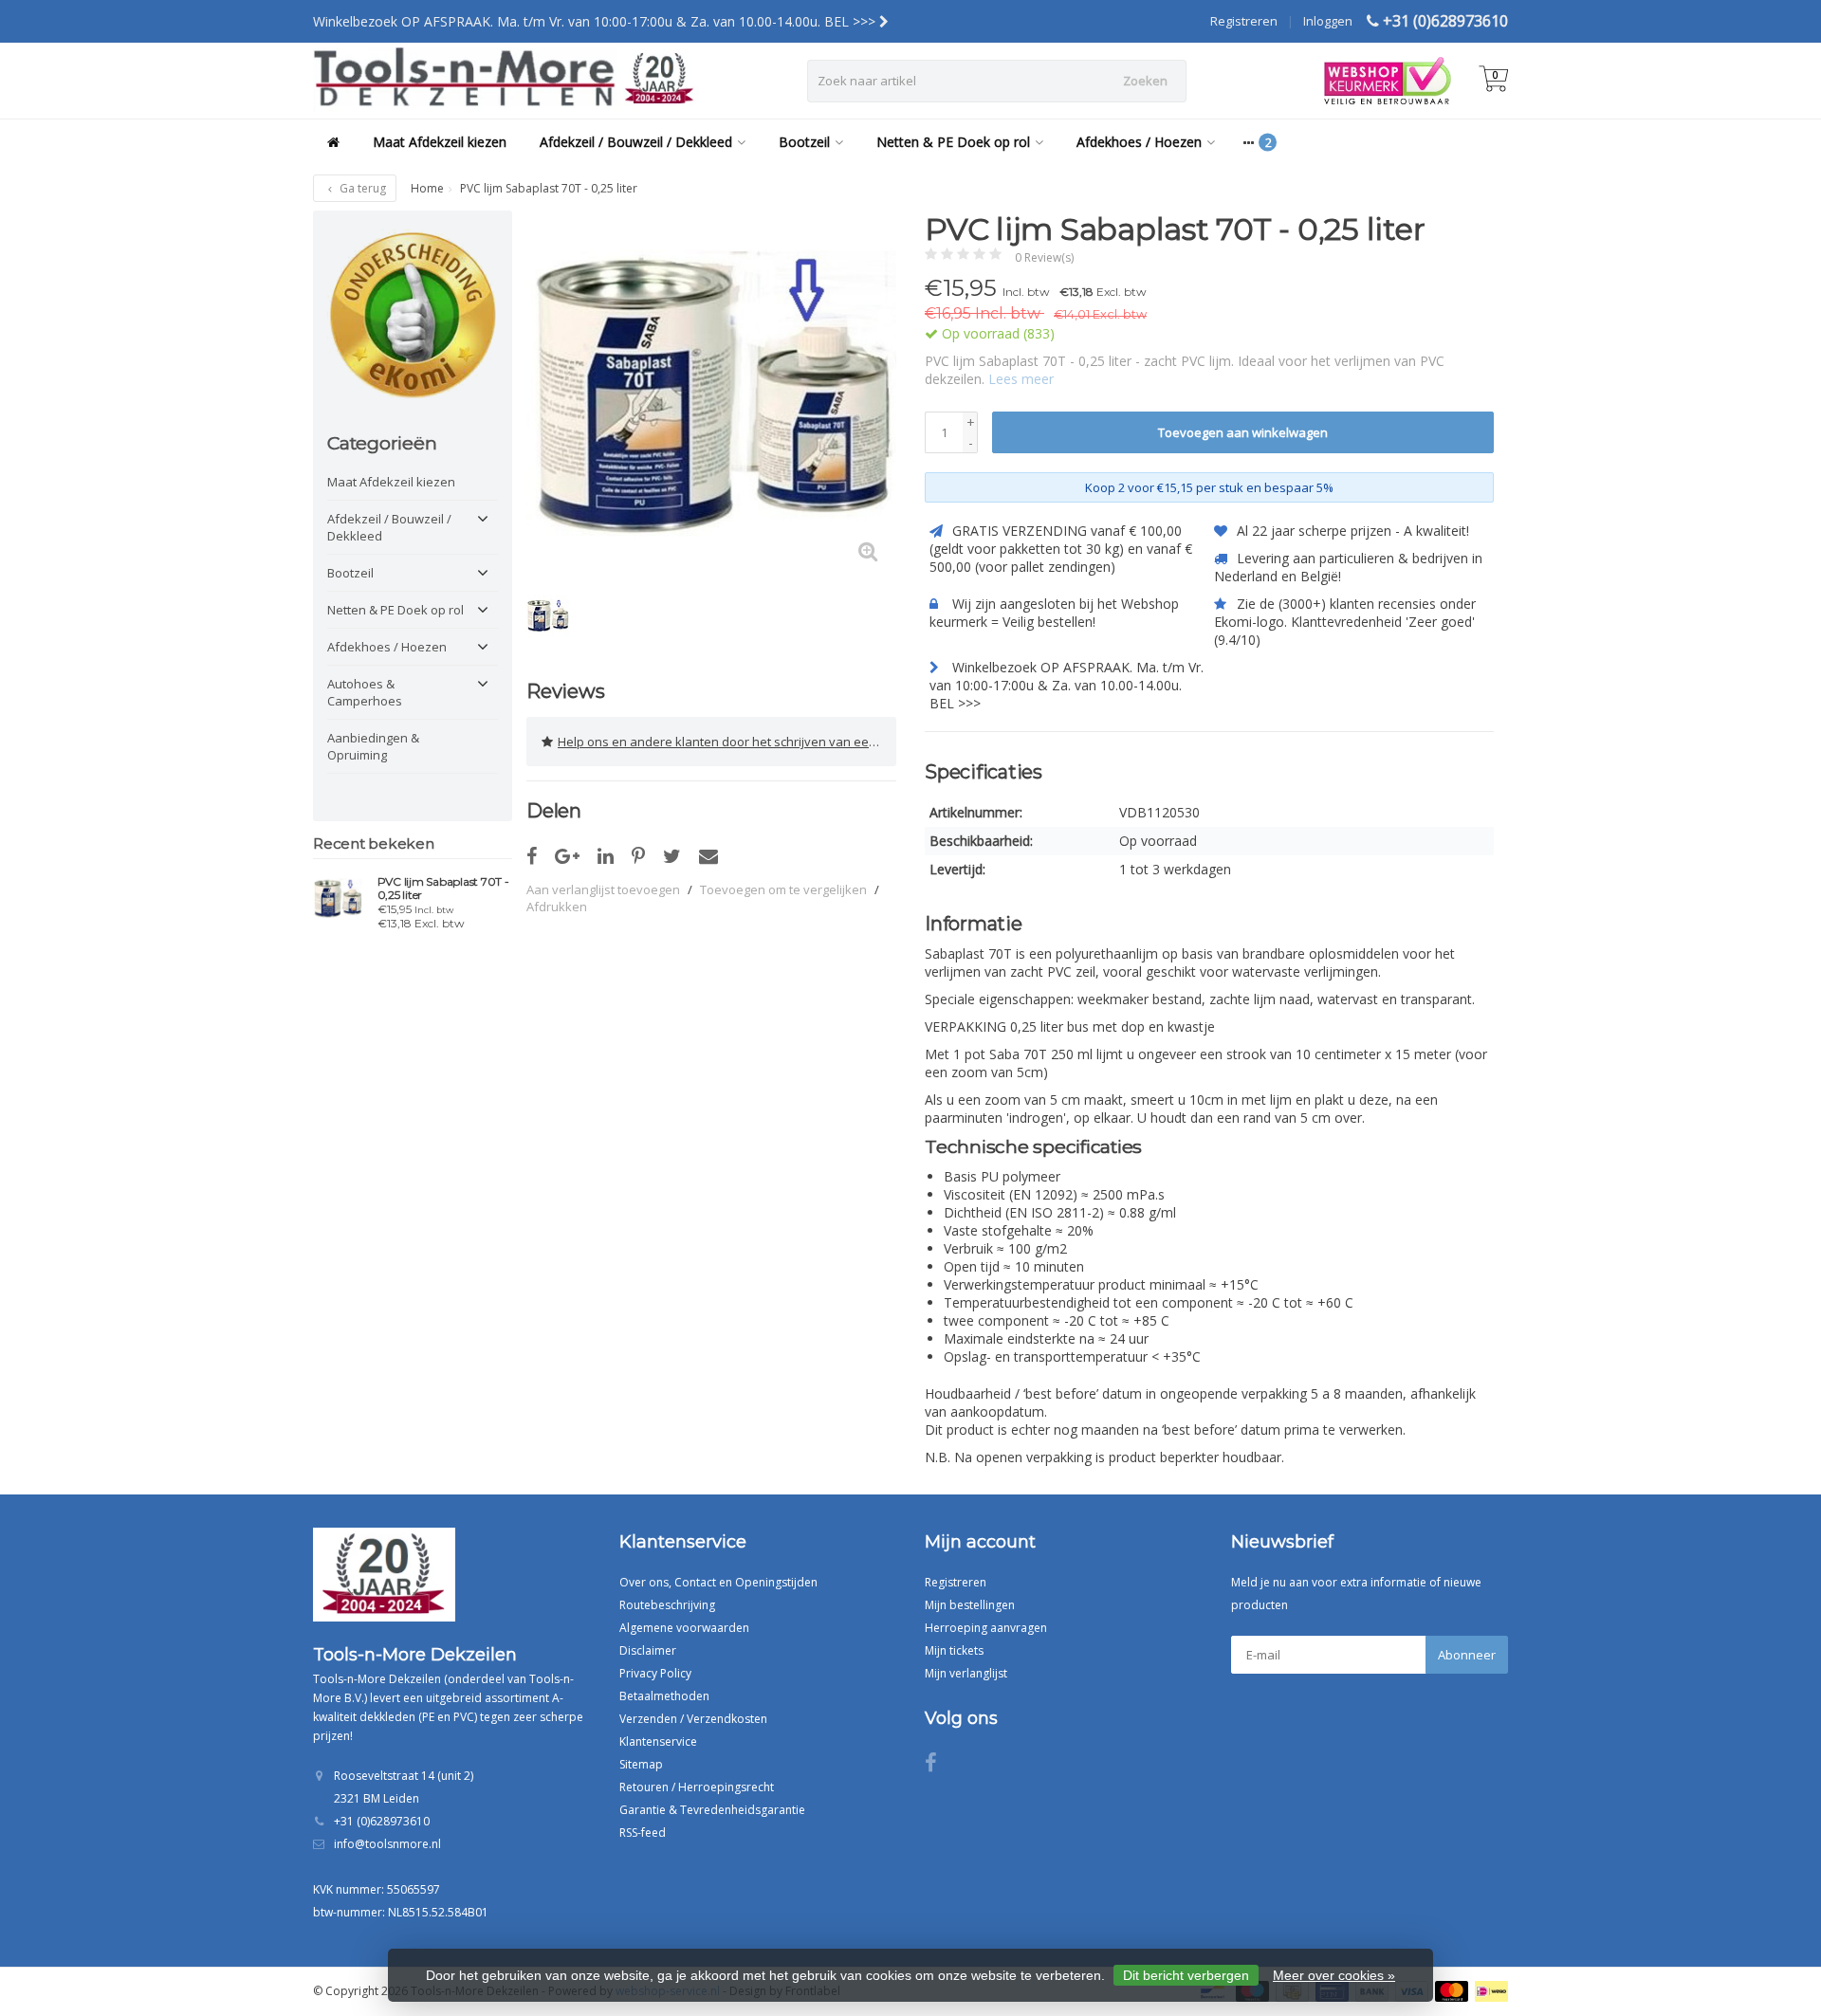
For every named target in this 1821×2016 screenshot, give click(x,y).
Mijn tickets (954, 1650)
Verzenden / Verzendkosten (693, 1719)
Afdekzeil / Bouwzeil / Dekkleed (636, 142)
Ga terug (361, 188)
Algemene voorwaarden (684, 1628)
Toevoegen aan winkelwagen (1243, 432)
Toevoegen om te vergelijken (783, 889)
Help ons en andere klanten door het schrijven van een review (727, 742)
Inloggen (1328, 21)
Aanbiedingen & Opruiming (373, 746)
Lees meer (1021, 379)
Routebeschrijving (667, 1605)
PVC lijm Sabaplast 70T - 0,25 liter (443, 889)
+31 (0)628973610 (1445, 21)
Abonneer (1467, 1655)
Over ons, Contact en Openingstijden (718, 1582)
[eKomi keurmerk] (413, 315)
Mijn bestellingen (970, 1605)
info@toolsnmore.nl (387, 1844)
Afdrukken (557, 907)
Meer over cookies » (1334, 1975)
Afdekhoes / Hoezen (1139, 142)
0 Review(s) (1044, 257)
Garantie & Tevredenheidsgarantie (712, 1810)
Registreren (1244, 21)
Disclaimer (648, 1650)
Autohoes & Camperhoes (365, 692)
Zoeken (1145, 81)
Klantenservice (658, 1741)
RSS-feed (643, 1833)
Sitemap (641, 1764)
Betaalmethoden (664, 1696)
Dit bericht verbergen (1186, 1975)
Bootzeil (804, 142)
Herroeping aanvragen (986, 1628)
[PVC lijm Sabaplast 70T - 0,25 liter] (338, 898)
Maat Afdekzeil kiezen (440, 142)
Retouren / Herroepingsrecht (697, 1787)
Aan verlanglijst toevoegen (603, 889)
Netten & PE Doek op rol (953, 142)
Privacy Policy (655, 1673)
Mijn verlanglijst (966, 1673)
